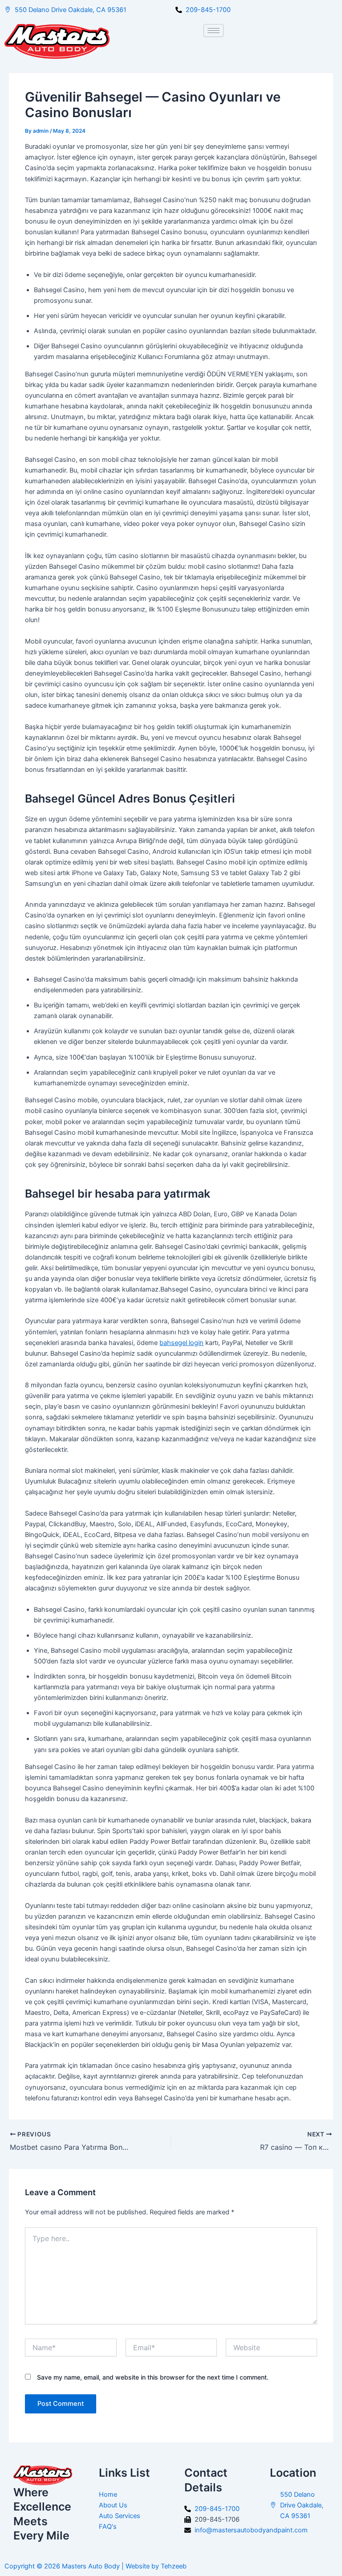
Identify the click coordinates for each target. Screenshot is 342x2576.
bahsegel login (181, 1343)
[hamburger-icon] (214, 31)
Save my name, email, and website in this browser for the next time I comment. (153, 2377)
